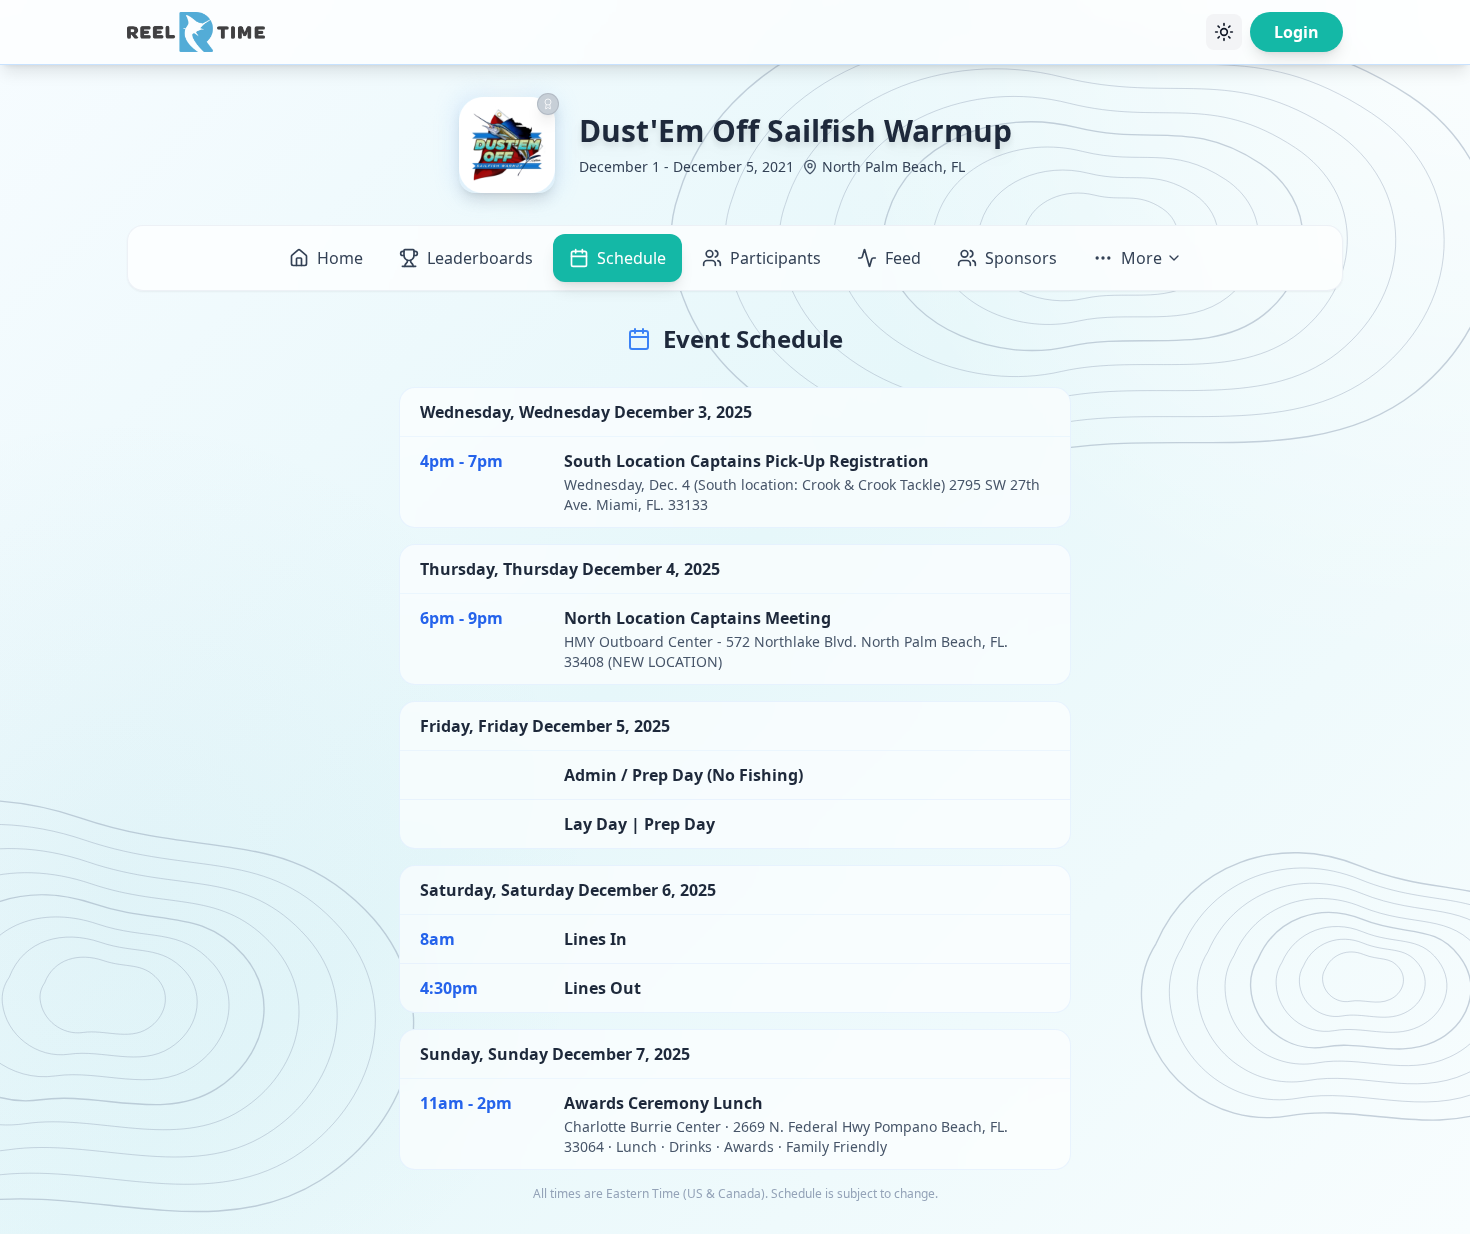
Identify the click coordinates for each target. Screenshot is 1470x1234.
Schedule (631, 258)
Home (340, 258)
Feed (903, 258)
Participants (775, 258)
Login (1296, 32)
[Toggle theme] (1224, 32)
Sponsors (1021, 258)
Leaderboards (480, 258)
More (1141, 258)
